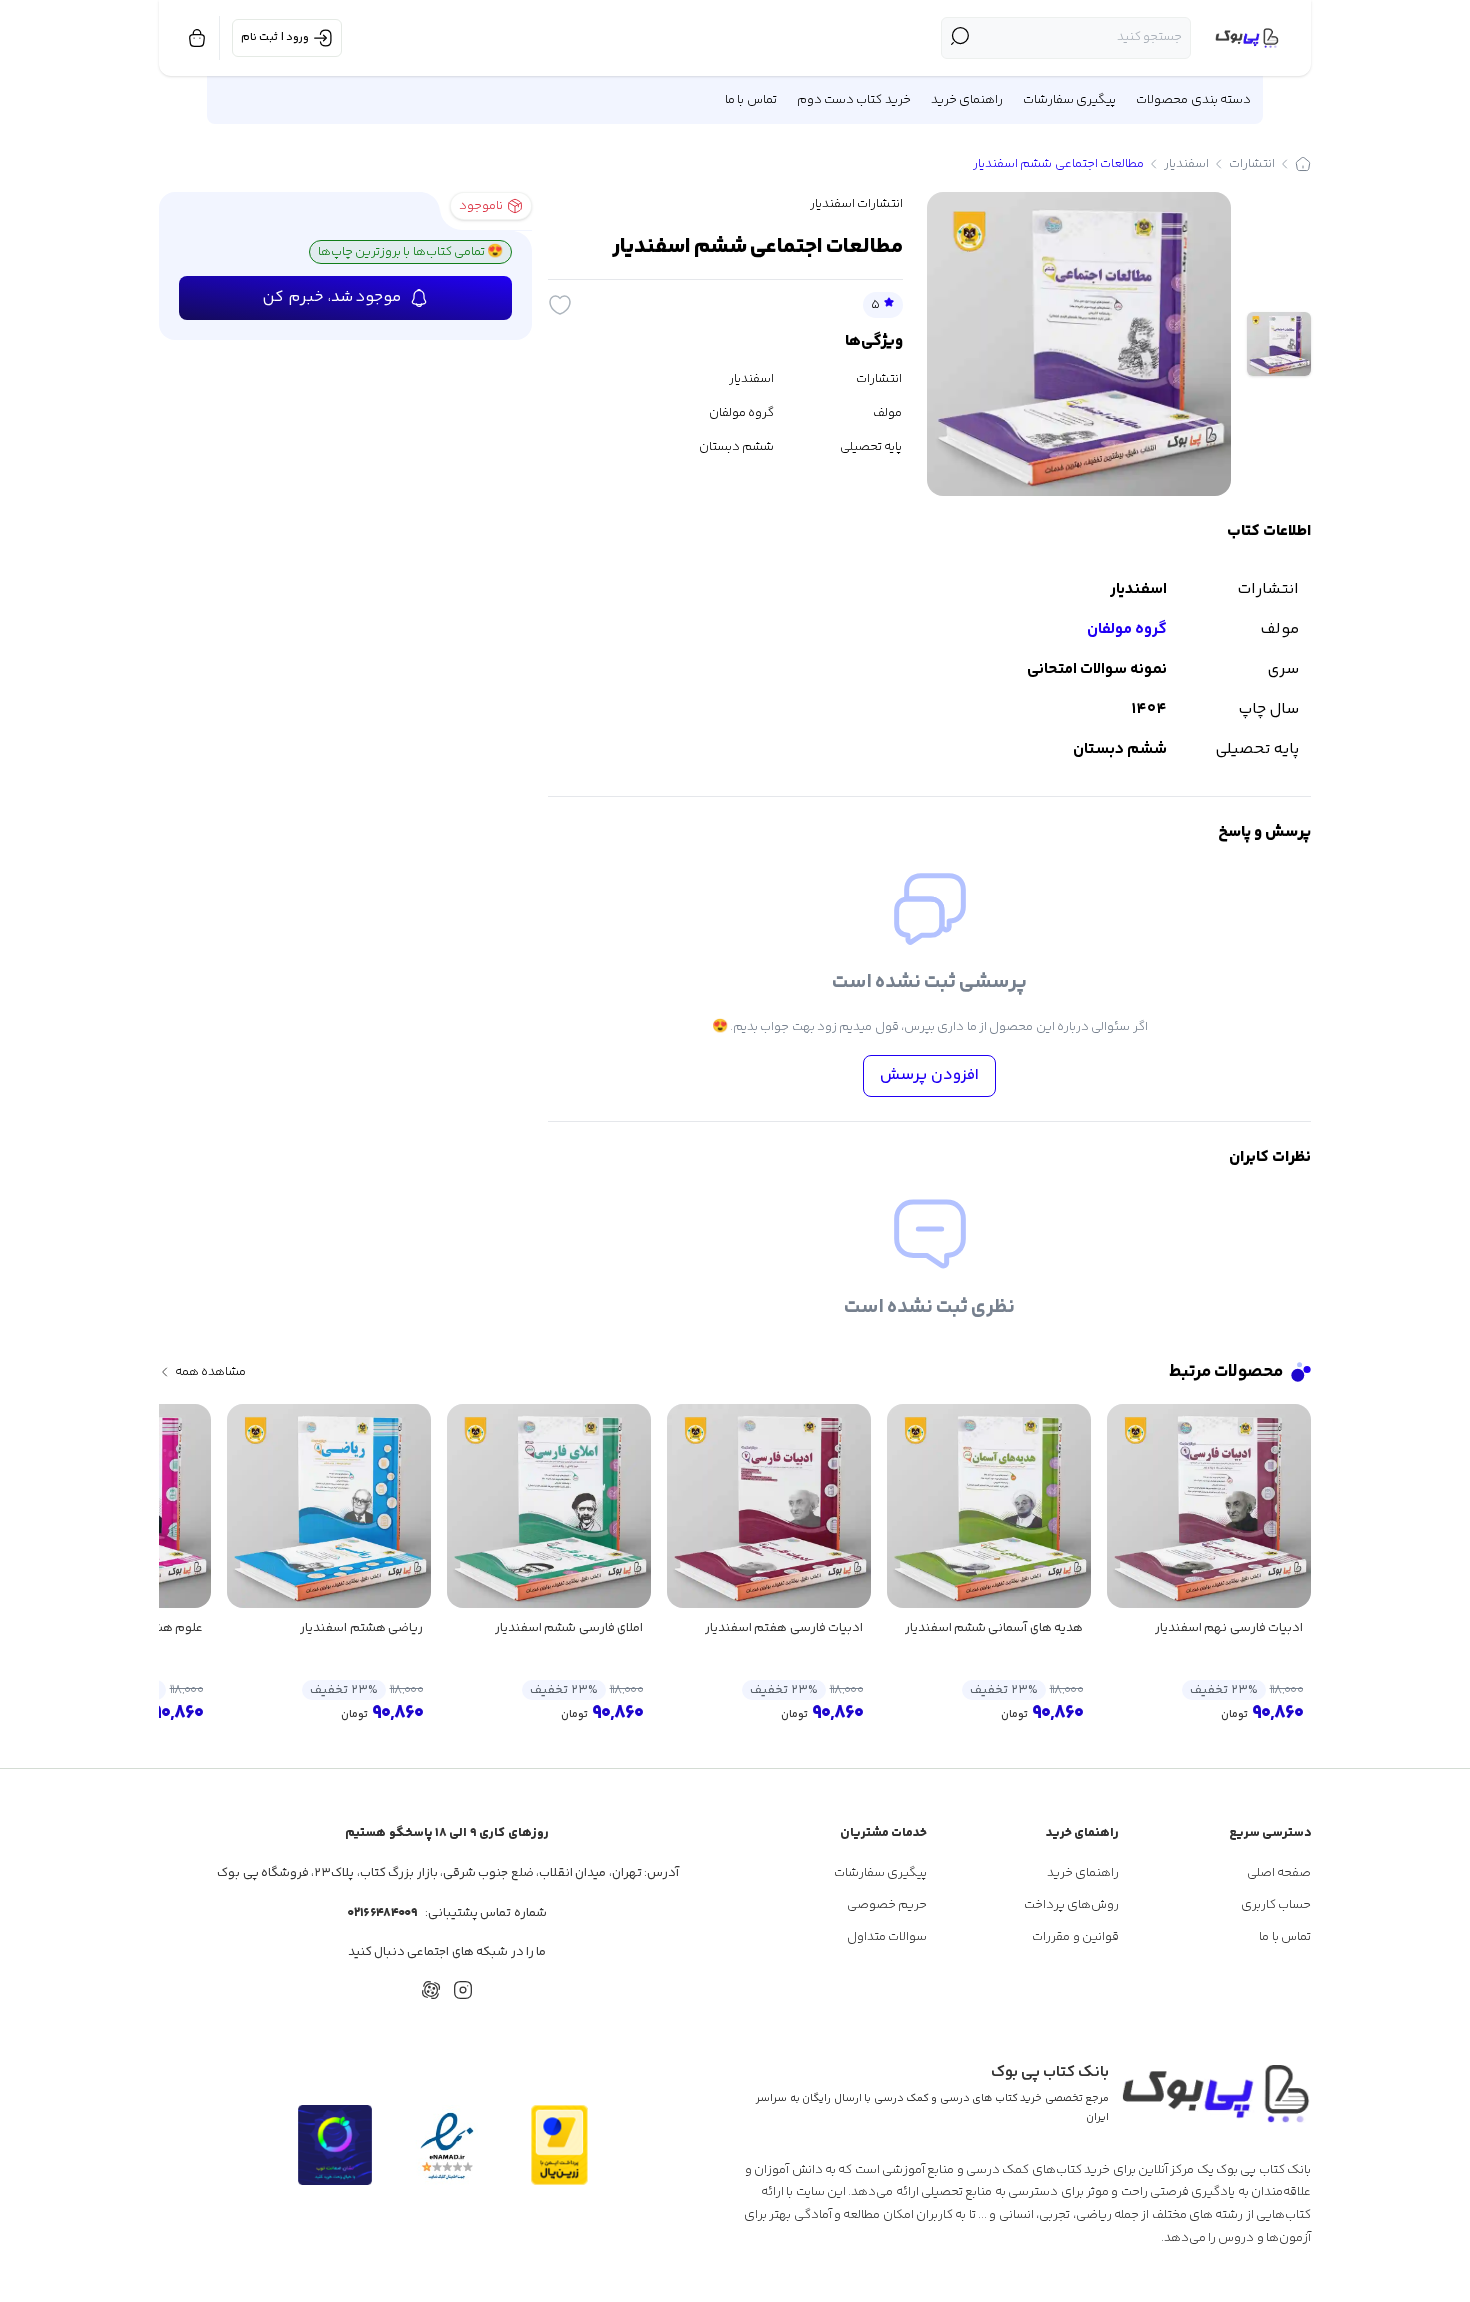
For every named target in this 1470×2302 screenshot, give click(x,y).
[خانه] (1303, 164)
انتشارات (1252, 164)
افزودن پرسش (929, 1075)
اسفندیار (1186, 164)
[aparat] (431, 1990)
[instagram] (463, 1990)
